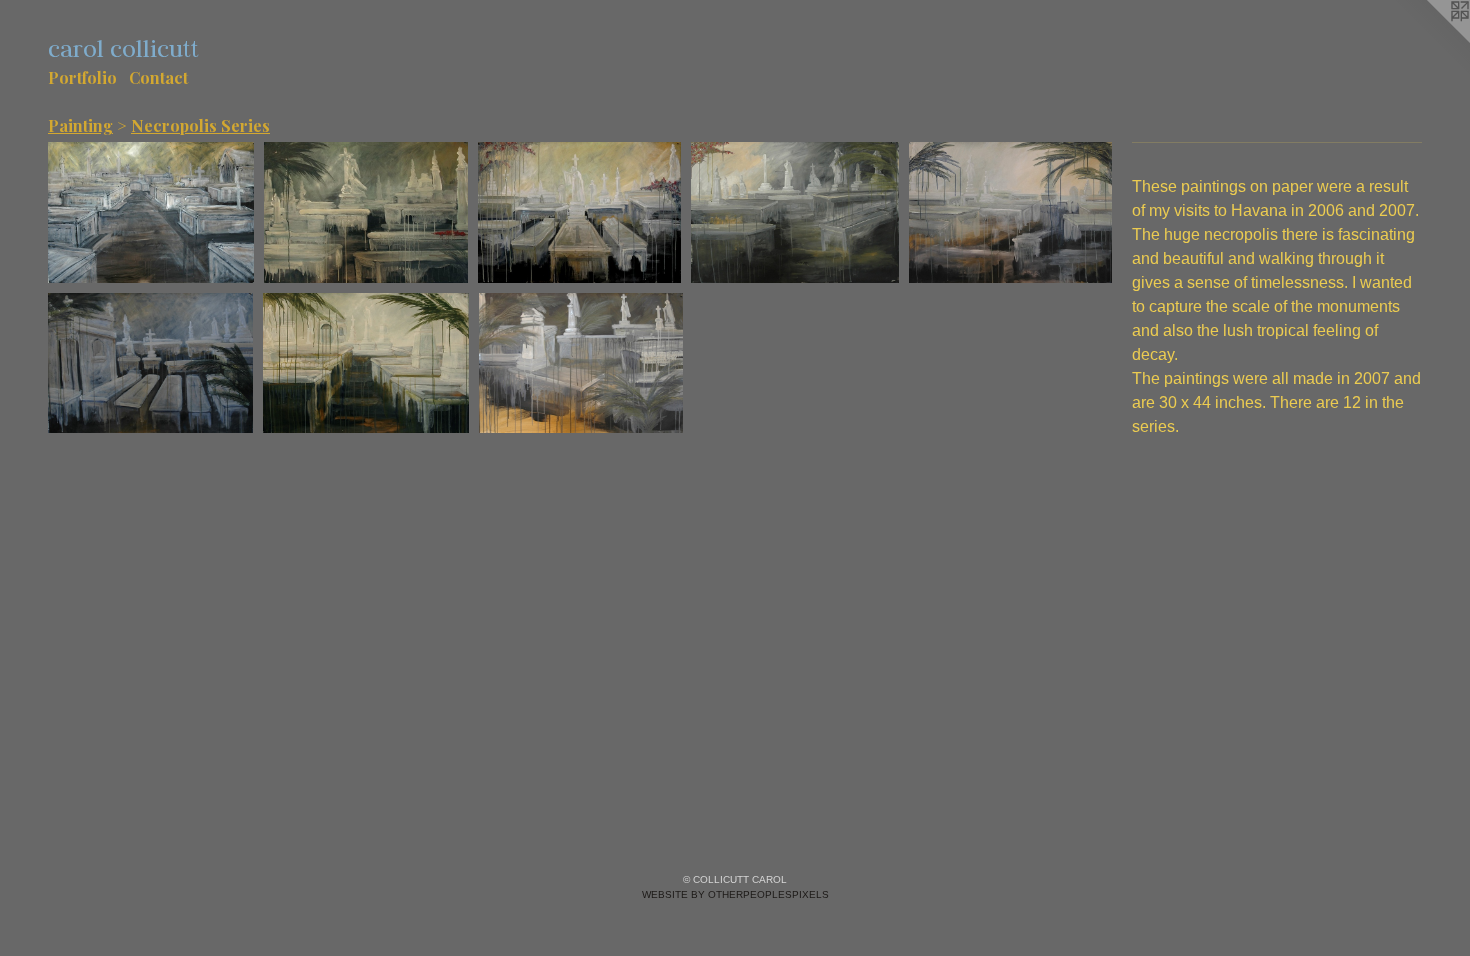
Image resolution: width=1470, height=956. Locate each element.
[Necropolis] (795, 212)
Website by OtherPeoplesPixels (735, 894)
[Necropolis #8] (580, 212)
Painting (80, 125)
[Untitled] (151, 212)
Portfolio (82, 77)
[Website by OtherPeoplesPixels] (1430, 40)
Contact (158, 77)
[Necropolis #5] (366, 212)
